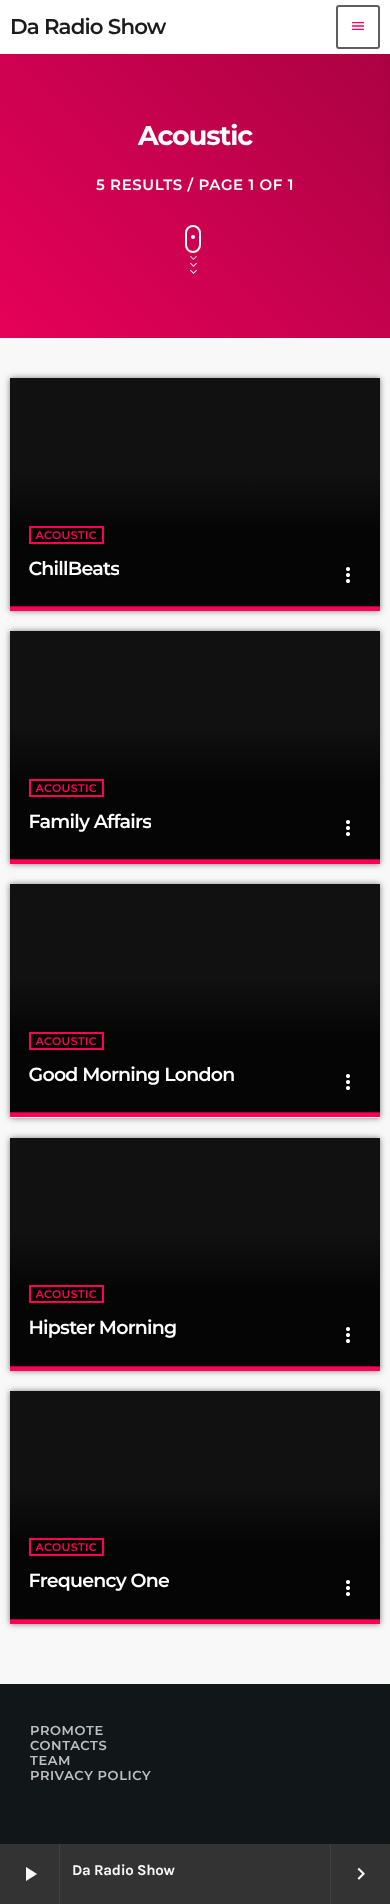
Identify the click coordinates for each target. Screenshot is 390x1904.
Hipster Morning (103, 1327)
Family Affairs (90, 821)
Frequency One (99, 1580)
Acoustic (67, 535)
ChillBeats (74, 568)
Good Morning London (132, 1074)
